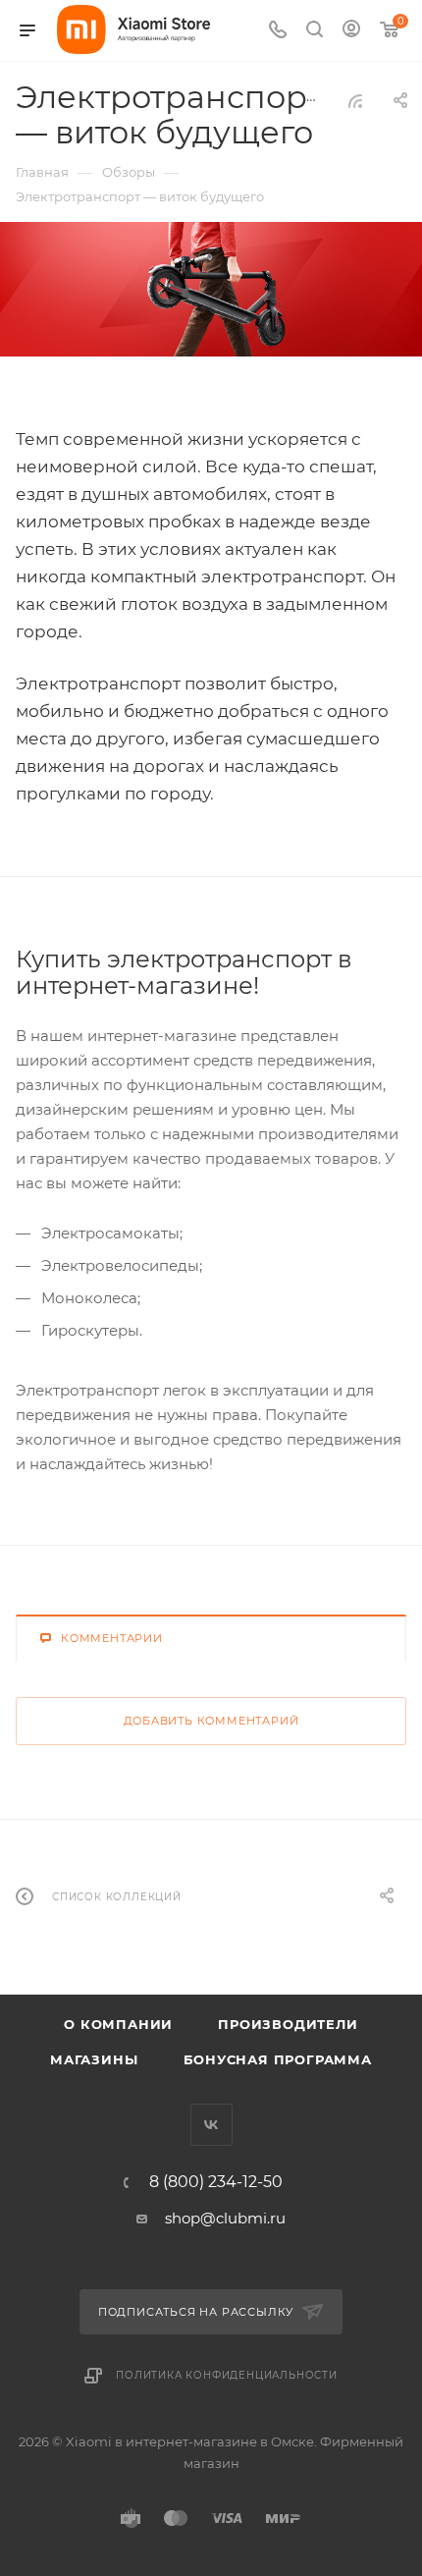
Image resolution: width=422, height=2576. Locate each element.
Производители (288, 2024)
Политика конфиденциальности (227, 2375)
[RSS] (355, 101)
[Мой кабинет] (351, 31)
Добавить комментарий (211, 1721)
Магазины (94, 2059)
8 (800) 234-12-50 (216, 2182)
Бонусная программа (278, 2059)
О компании (118, 2024)
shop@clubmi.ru (225, 2218)
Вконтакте (211, 2125)
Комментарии (112, 1638)
